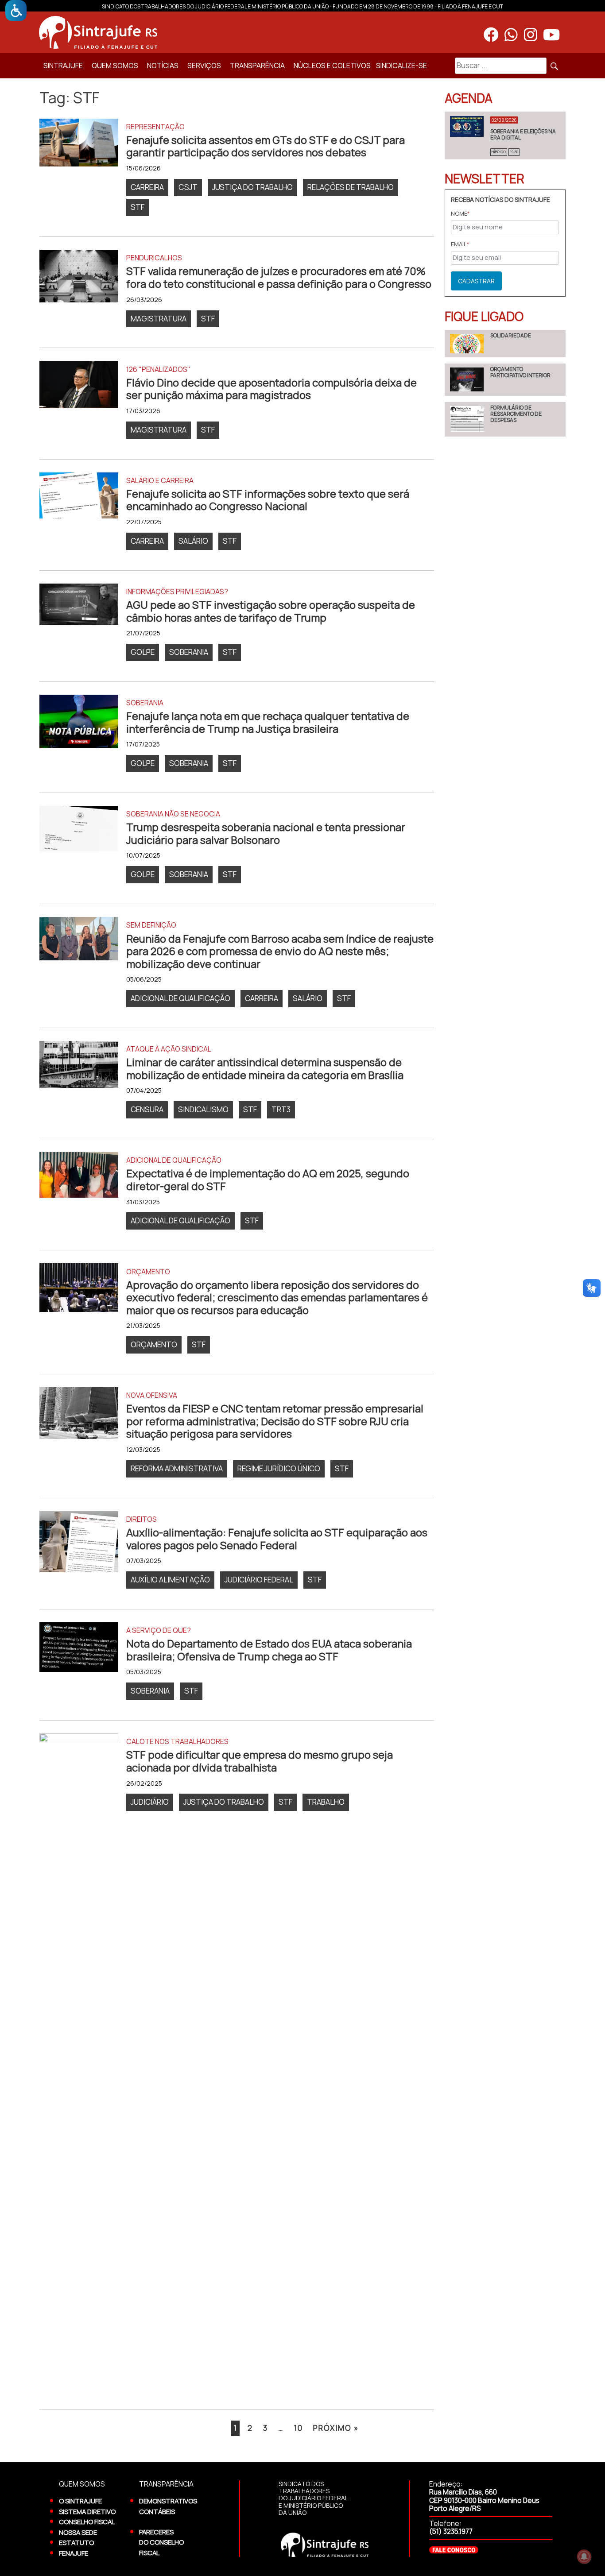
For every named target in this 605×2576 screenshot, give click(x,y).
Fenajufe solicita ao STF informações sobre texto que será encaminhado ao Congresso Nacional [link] (268, 500)
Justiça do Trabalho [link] (252, 187)
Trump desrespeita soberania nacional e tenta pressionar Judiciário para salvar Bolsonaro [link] (266, 834)
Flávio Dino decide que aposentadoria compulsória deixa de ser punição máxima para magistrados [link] (271, 389)
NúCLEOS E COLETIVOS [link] (332, 66)
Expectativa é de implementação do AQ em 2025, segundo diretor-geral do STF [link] (268, 1180)
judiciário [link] (150, 1802)
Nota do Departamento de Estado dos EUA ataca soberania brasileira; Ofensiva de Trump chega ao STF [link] (269, 1650)
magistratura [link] (159, 319)
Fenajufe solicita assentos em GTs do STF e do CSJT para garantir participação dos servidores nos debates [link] (266, 146)
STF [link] (138, 207)
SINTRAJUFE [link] (63, 66)
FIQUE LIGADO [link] (484, 316)
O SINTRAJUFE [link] (80, 2501)
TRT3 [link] (281, 1109)
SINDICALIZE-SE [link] (401, 66)
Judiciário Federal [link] (259, 1580)
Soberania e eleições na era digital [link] (523, 134)
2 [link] (250, 2428)
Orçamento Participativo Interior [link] (520, 372)
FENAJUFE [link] (74, 2553)
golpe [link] (143, 652)
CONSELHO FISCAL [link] (87, 2522)
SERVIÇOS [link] (204, 66)
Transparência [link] (257, 66)
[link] (16, 11)
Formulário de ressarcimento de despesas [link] (516, 414)
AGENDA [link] (469, 98)
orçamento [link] (154, 1344)
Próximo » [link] (336, 2428)
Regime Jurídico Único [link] (279, 1468)
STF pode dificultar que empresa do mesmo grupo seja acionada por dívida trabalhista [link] (260, 1761)
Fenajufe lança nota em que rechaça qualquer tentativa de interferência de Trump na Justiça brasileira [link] (268, 722)
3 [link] (266, 2428)
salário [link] (193, 541)
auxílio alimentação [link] (170, 1580)
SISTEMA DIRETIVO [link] (87, 2511)
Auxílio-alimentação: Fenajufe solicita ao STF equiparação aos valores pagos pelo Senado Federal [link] (277, 1539)
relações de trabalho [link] (351, 187)
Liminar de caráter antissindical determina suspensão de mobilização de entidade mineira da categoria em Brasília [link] (265, 1069)
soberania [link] (189, 652)
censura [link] (147, 1109)
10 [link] (298, 2428)
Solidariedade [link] (511, 335)
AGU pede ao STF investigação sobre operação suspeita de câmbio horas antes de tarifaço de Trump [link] (271, 611)
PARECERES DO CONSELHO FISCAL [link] (161, 2542)
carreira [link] (147, 187)
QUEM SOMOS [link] (115, 66)
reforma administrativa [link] (177, 1468)
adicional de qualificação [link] (180, 998)
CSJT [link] (188, 187)
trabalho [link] (326, 1802)
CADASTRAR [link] (476, 281)
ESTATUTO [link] (76, 2542)
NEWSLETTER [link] (485, 178)
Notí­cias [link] (163, 66)
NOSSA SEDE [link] (78, 2532)
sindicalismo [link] (203, 1109)
